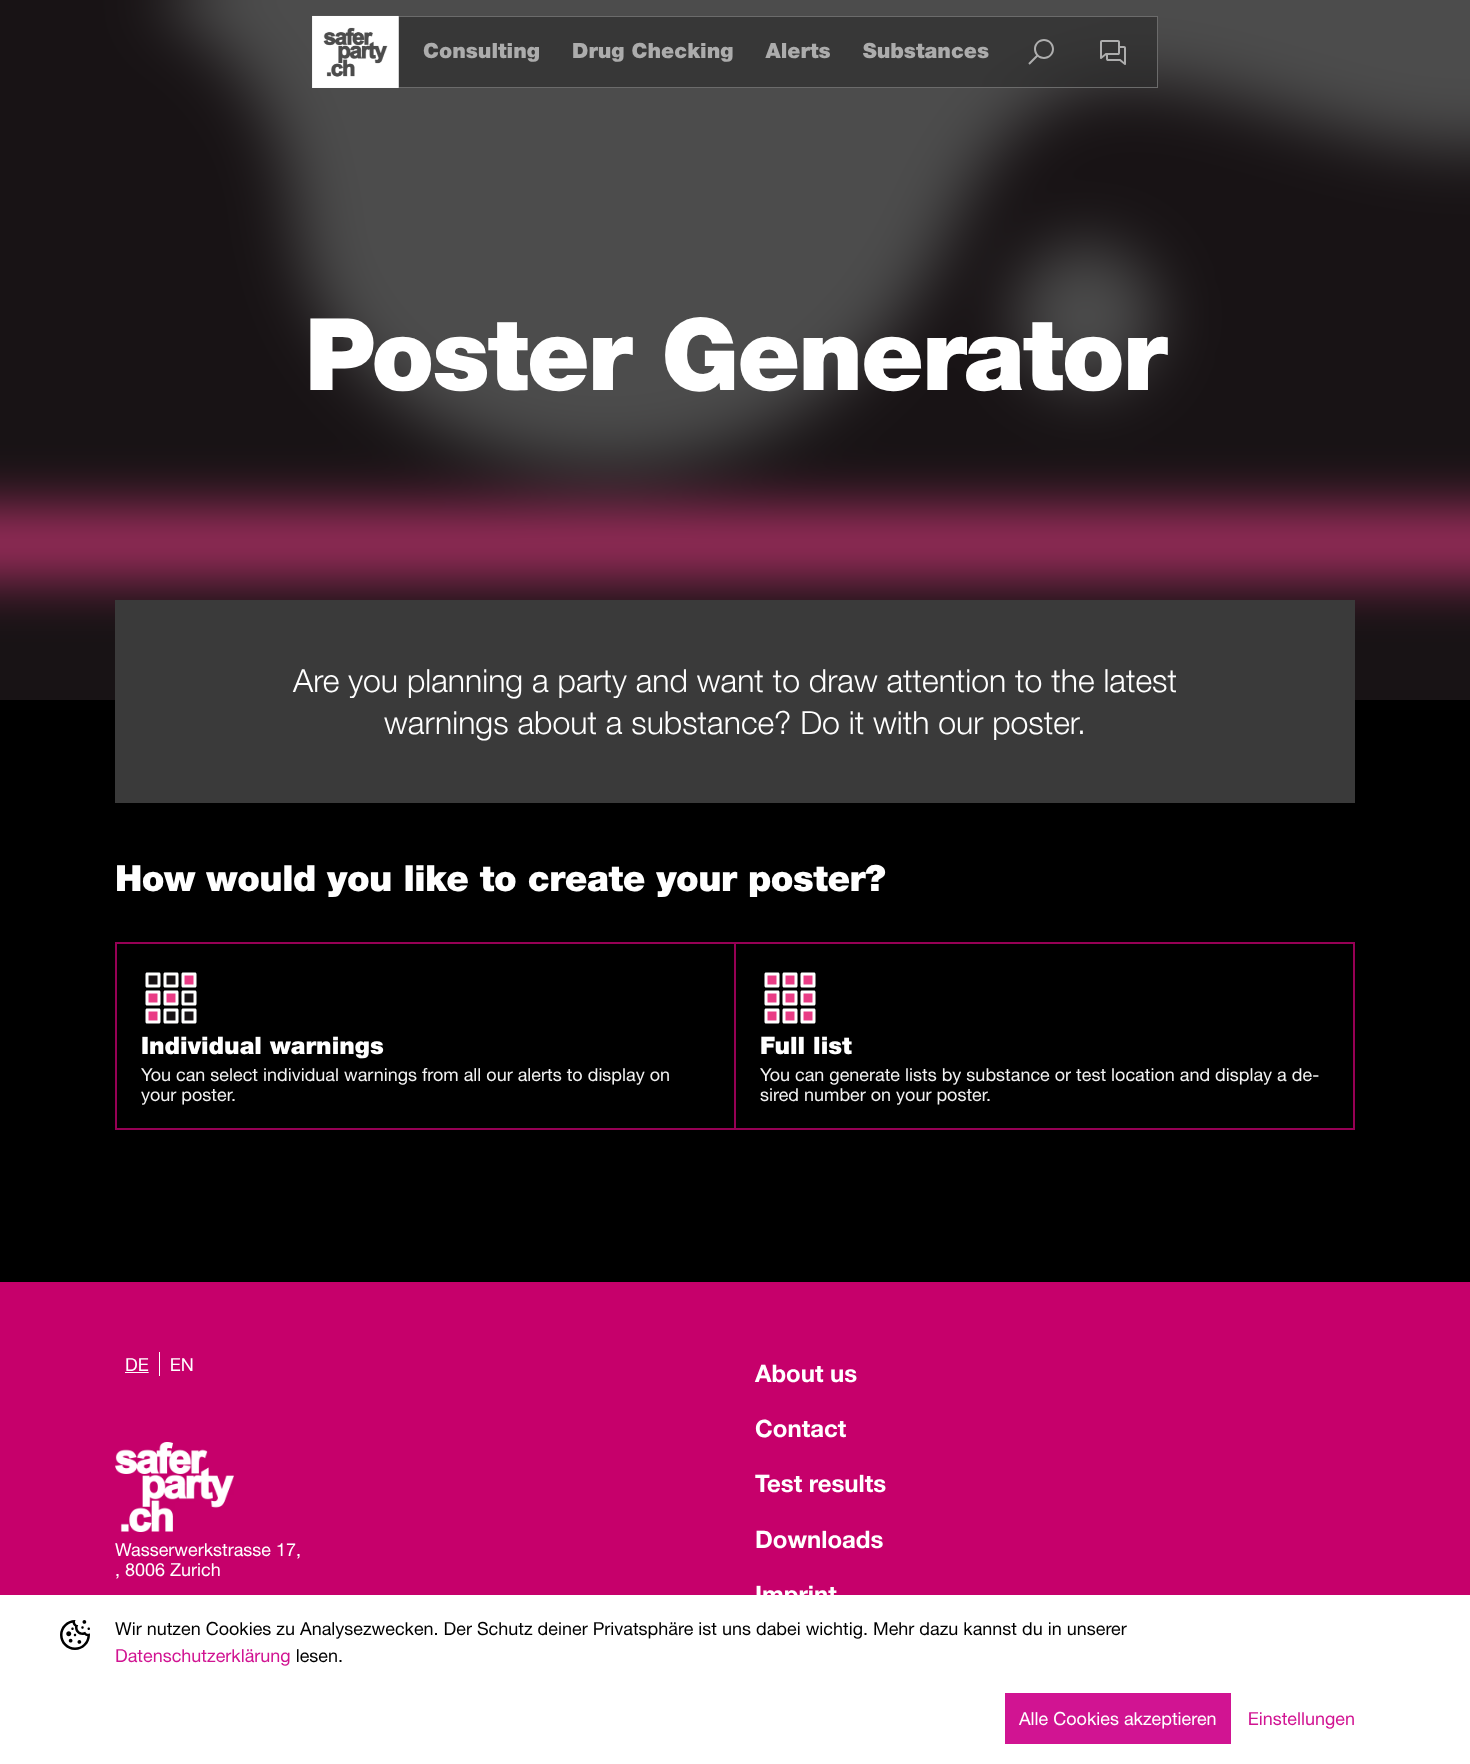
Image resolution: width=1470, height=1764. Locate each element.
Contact (800, 1432)
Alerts (797, 51)
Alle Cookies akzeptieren (1118, 1718)
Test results (820, 1487)
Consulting (481, 51)
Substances (926, 51)
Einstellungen (1301, 1718)
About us (806, 1377)
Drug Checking (652, 51)
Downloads (819, 1543)
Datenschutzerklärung (203, 1655)
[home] (355, 52)
